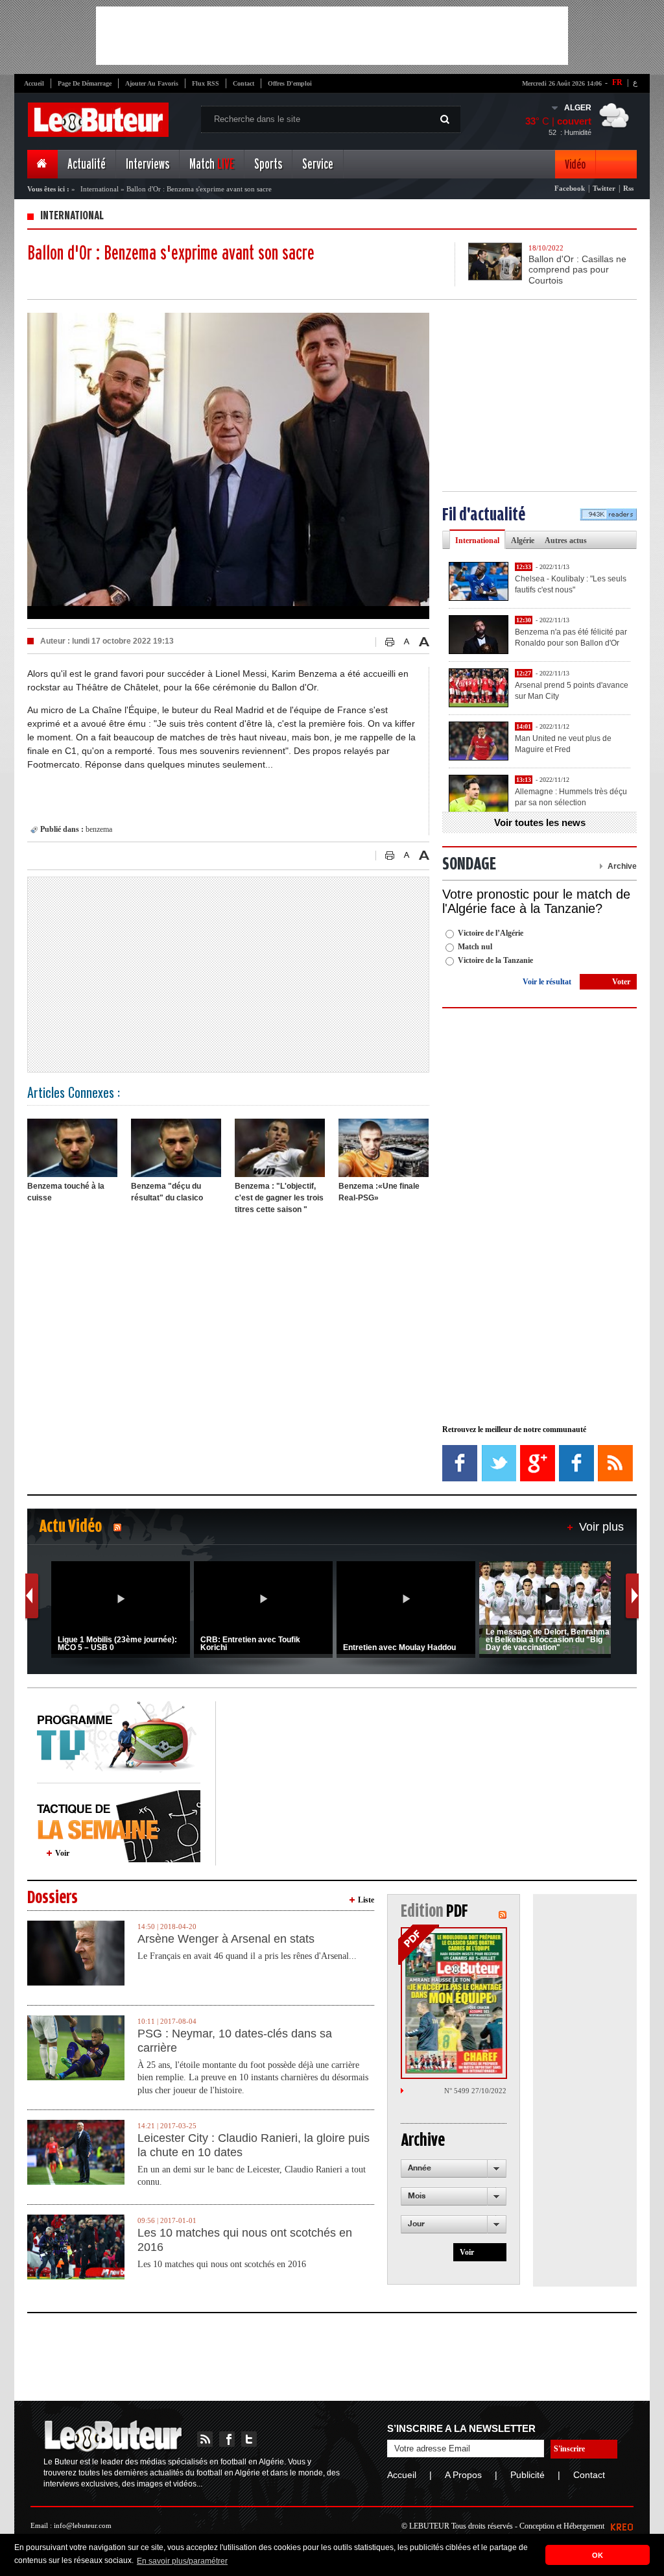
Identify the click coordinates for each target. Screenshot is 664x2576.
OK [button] (598, 2555)
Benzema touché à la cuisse (66, 1192)
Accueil (34, 83)
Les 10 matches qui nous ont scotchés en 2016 (245, 2240)
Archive (622, 866)
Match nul (475, 947)
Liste (366, 1900)
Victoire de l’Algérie (491, 933)
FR (617, 82)
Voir (62, 1853)
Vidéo (575, 164)
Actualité (87, 164)
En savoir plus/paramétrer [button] (182, 2561)
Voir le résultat (547, 982)
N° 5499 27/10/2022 (475, 2091)
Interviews (148, 164)
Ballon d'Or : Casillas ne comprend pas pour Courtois (577, 270)
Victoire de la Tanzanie (495, 960)
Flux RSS (206, 83)
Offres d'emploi (290, 83)
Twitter (604, 188)
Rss (628, 188)
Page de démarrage (85, 83)
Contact (243, 83)
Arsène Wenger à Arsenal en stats (226, 1939)
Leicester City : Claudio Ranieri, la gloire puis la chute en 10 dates (254, 2145)
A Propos (463, 2475)
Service (318, 164)
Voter (621, 982)
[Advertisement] (332, 36)
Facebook (570, 188)
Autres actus (566, 541)
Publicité (528, 2475)
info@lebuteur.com (83, 2525)
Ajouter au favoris (152, 83)
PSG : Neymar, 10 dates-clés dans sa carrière (235, 2041)
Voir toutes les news (540, 822)
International (100, 189)
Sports (268, 164)
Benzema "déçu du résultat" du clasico (167, 1192)
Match (212, 164)
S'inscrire (569, 2449)
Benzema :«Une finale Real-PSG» (379, 1192)
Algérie (523, 541)
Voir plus (601, 1527)
